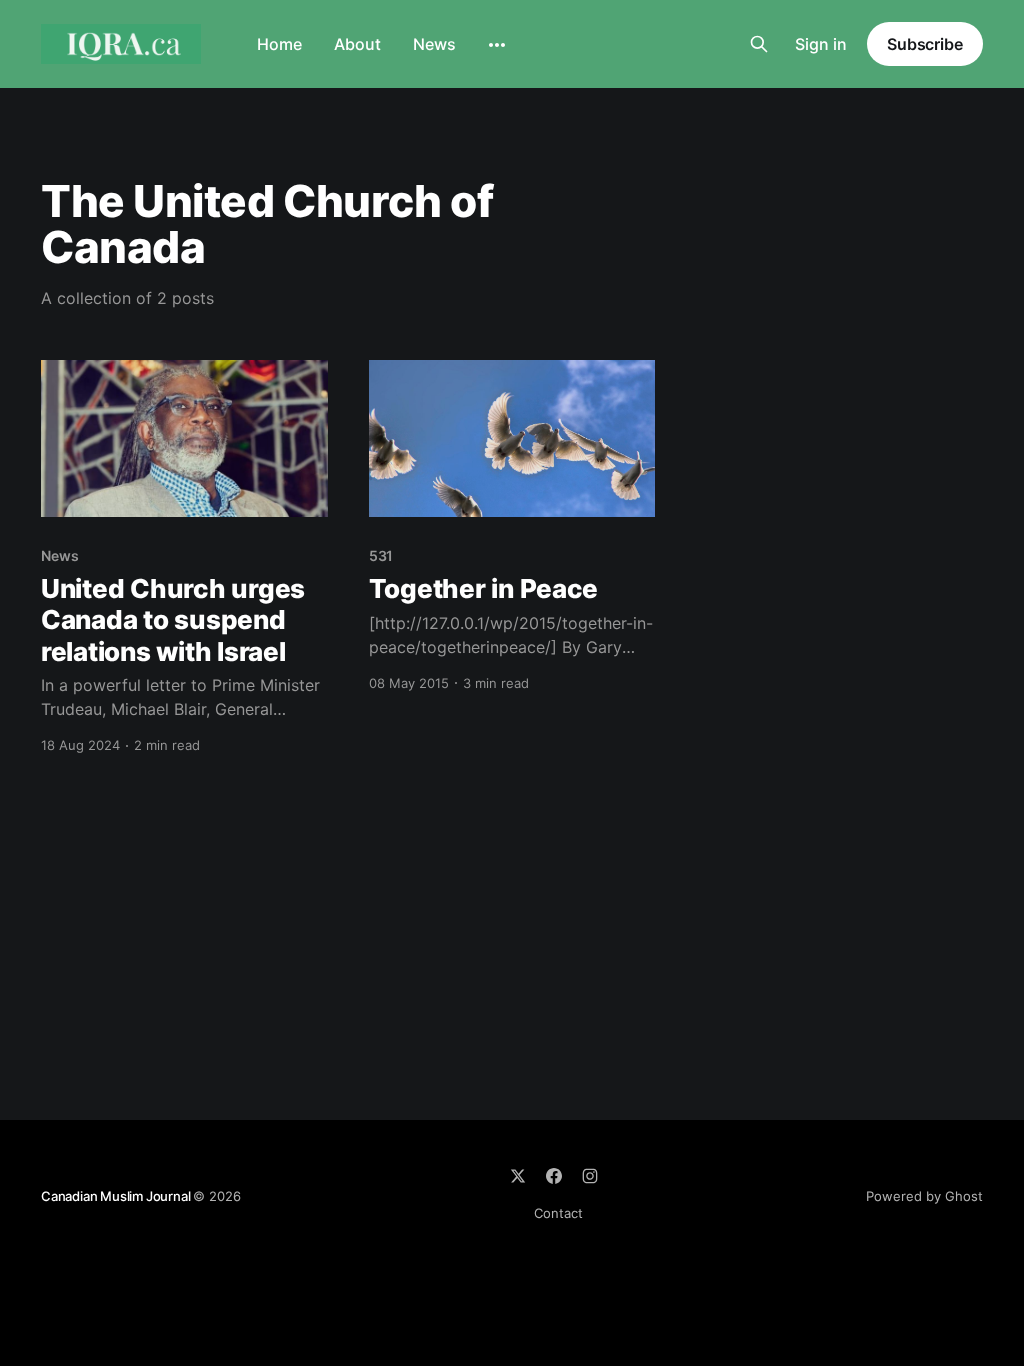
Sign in (821, 44)
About (357, 44)
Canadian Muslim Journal (117, 1196)
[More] (497, 45)
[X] (518, 1176)
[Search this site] (759, 44)
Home (279, 44)
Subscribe (925, 44)
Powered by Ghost (924, 1196)
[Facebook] (554, 1176)
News (434, 44)
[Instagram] (590, 1176)
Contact (558, 1213)
